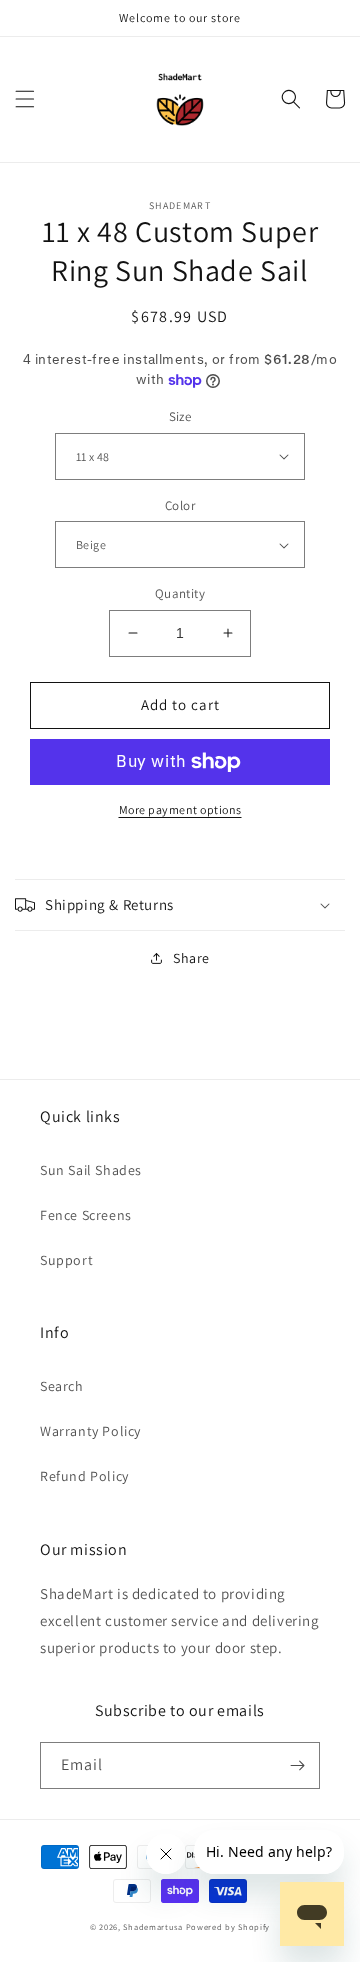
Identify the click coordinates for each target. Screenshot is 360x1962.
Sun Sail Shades (91, 1170)
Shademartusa (152, 1926)
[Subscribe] (297, 1765)
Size (180, 416)
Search (62, 1386)
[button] (25, 99)
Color (180, 505)
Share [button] (191, 958)
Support (66, 1260)
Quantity (180, 593)
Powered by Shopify (228, 1926)
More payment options (180, 809)
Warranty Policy (90, 1431)
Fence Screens (86, 1215)
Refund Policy (84, 1476)
